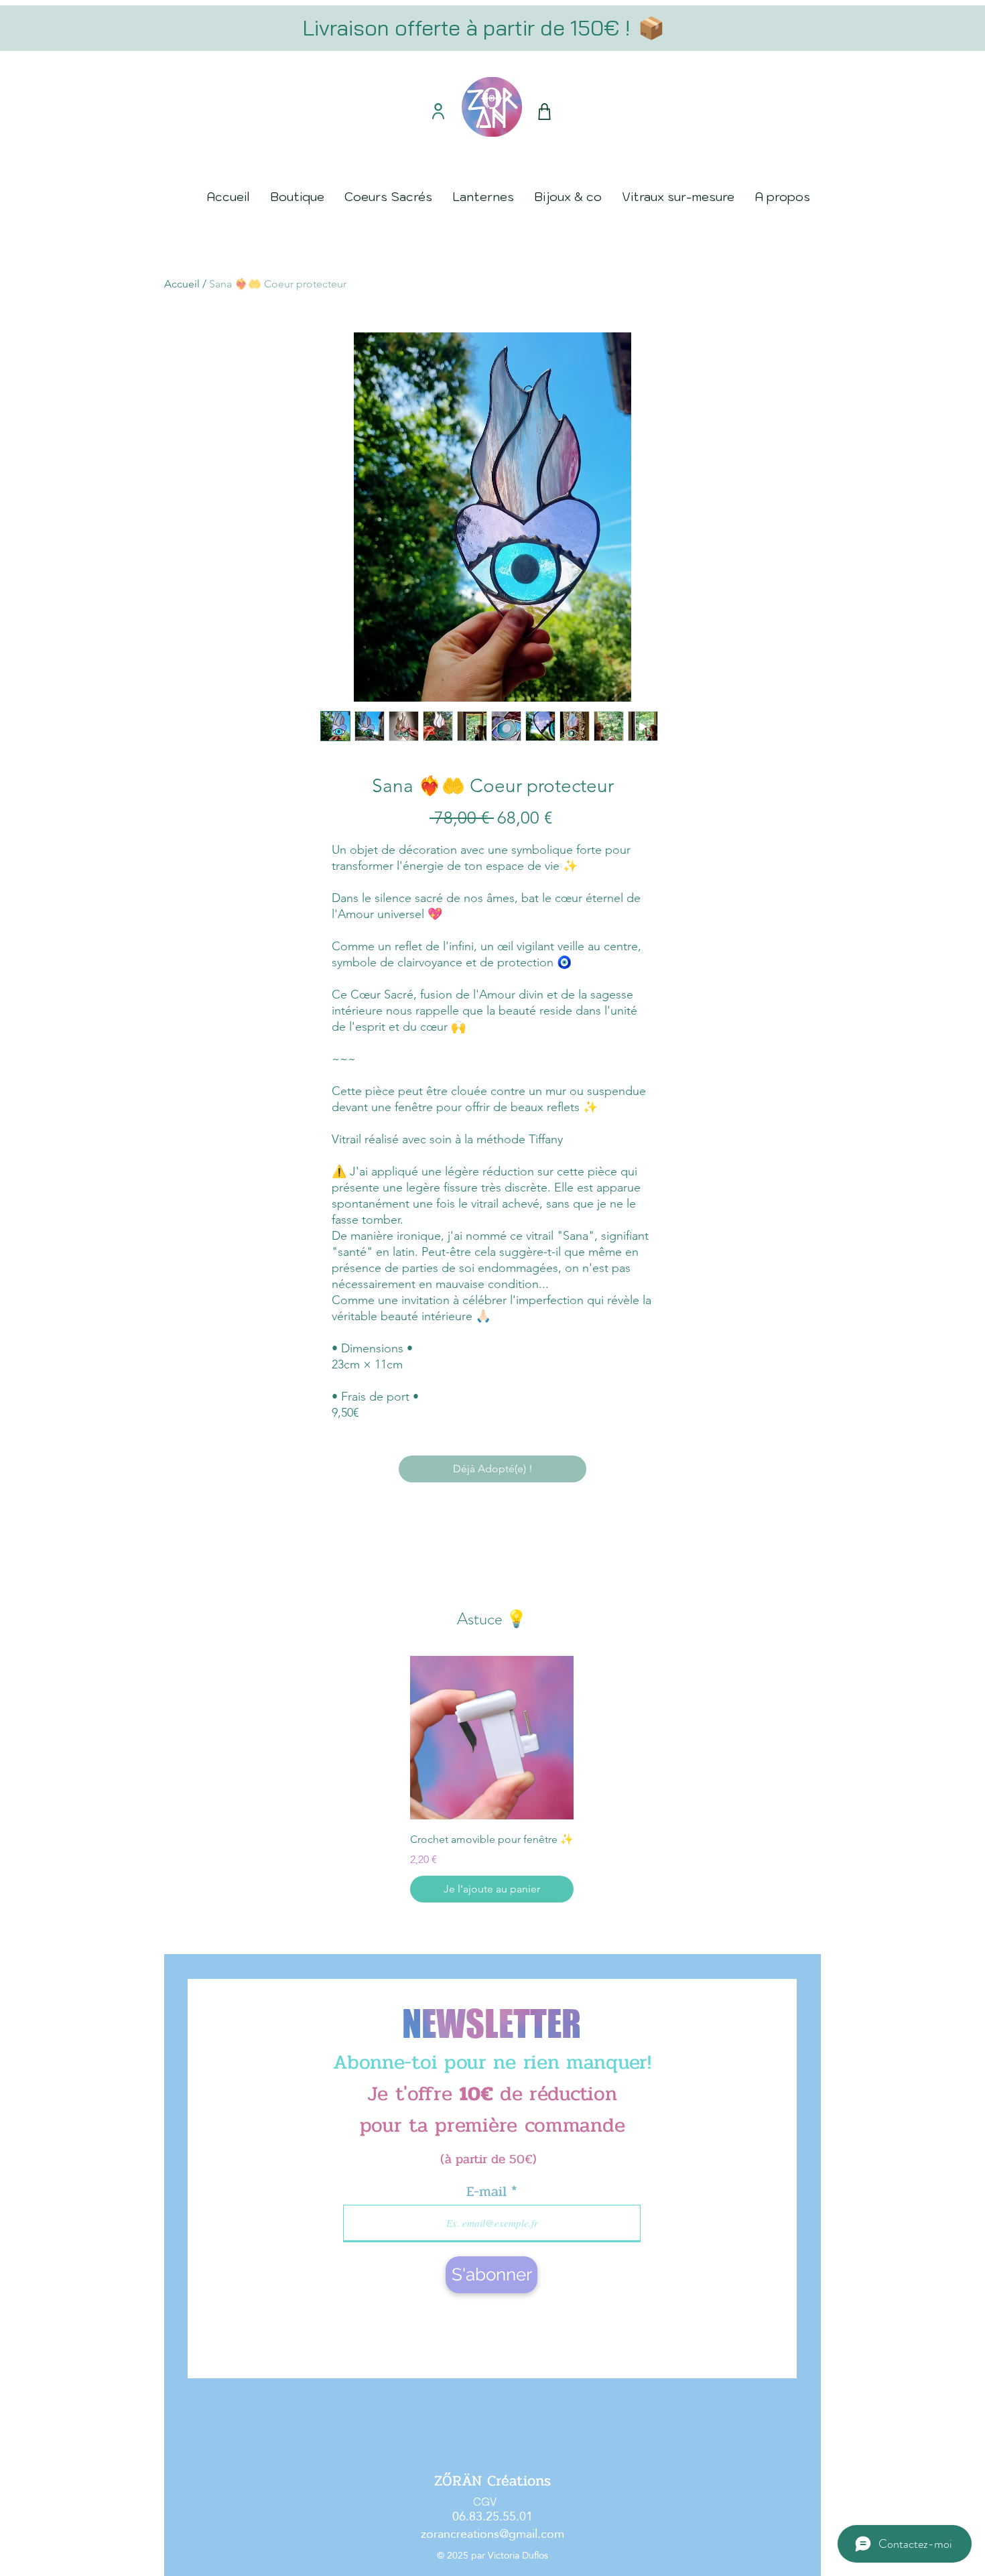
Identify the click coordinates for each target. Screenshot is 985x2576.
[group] (492, 1779)
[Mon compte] (438, 111)
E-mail (489, 2192)
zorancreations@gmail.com (492, 2533)
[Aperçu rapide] (492, 1738)
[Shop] (544, 112)
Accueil (182, 284)
